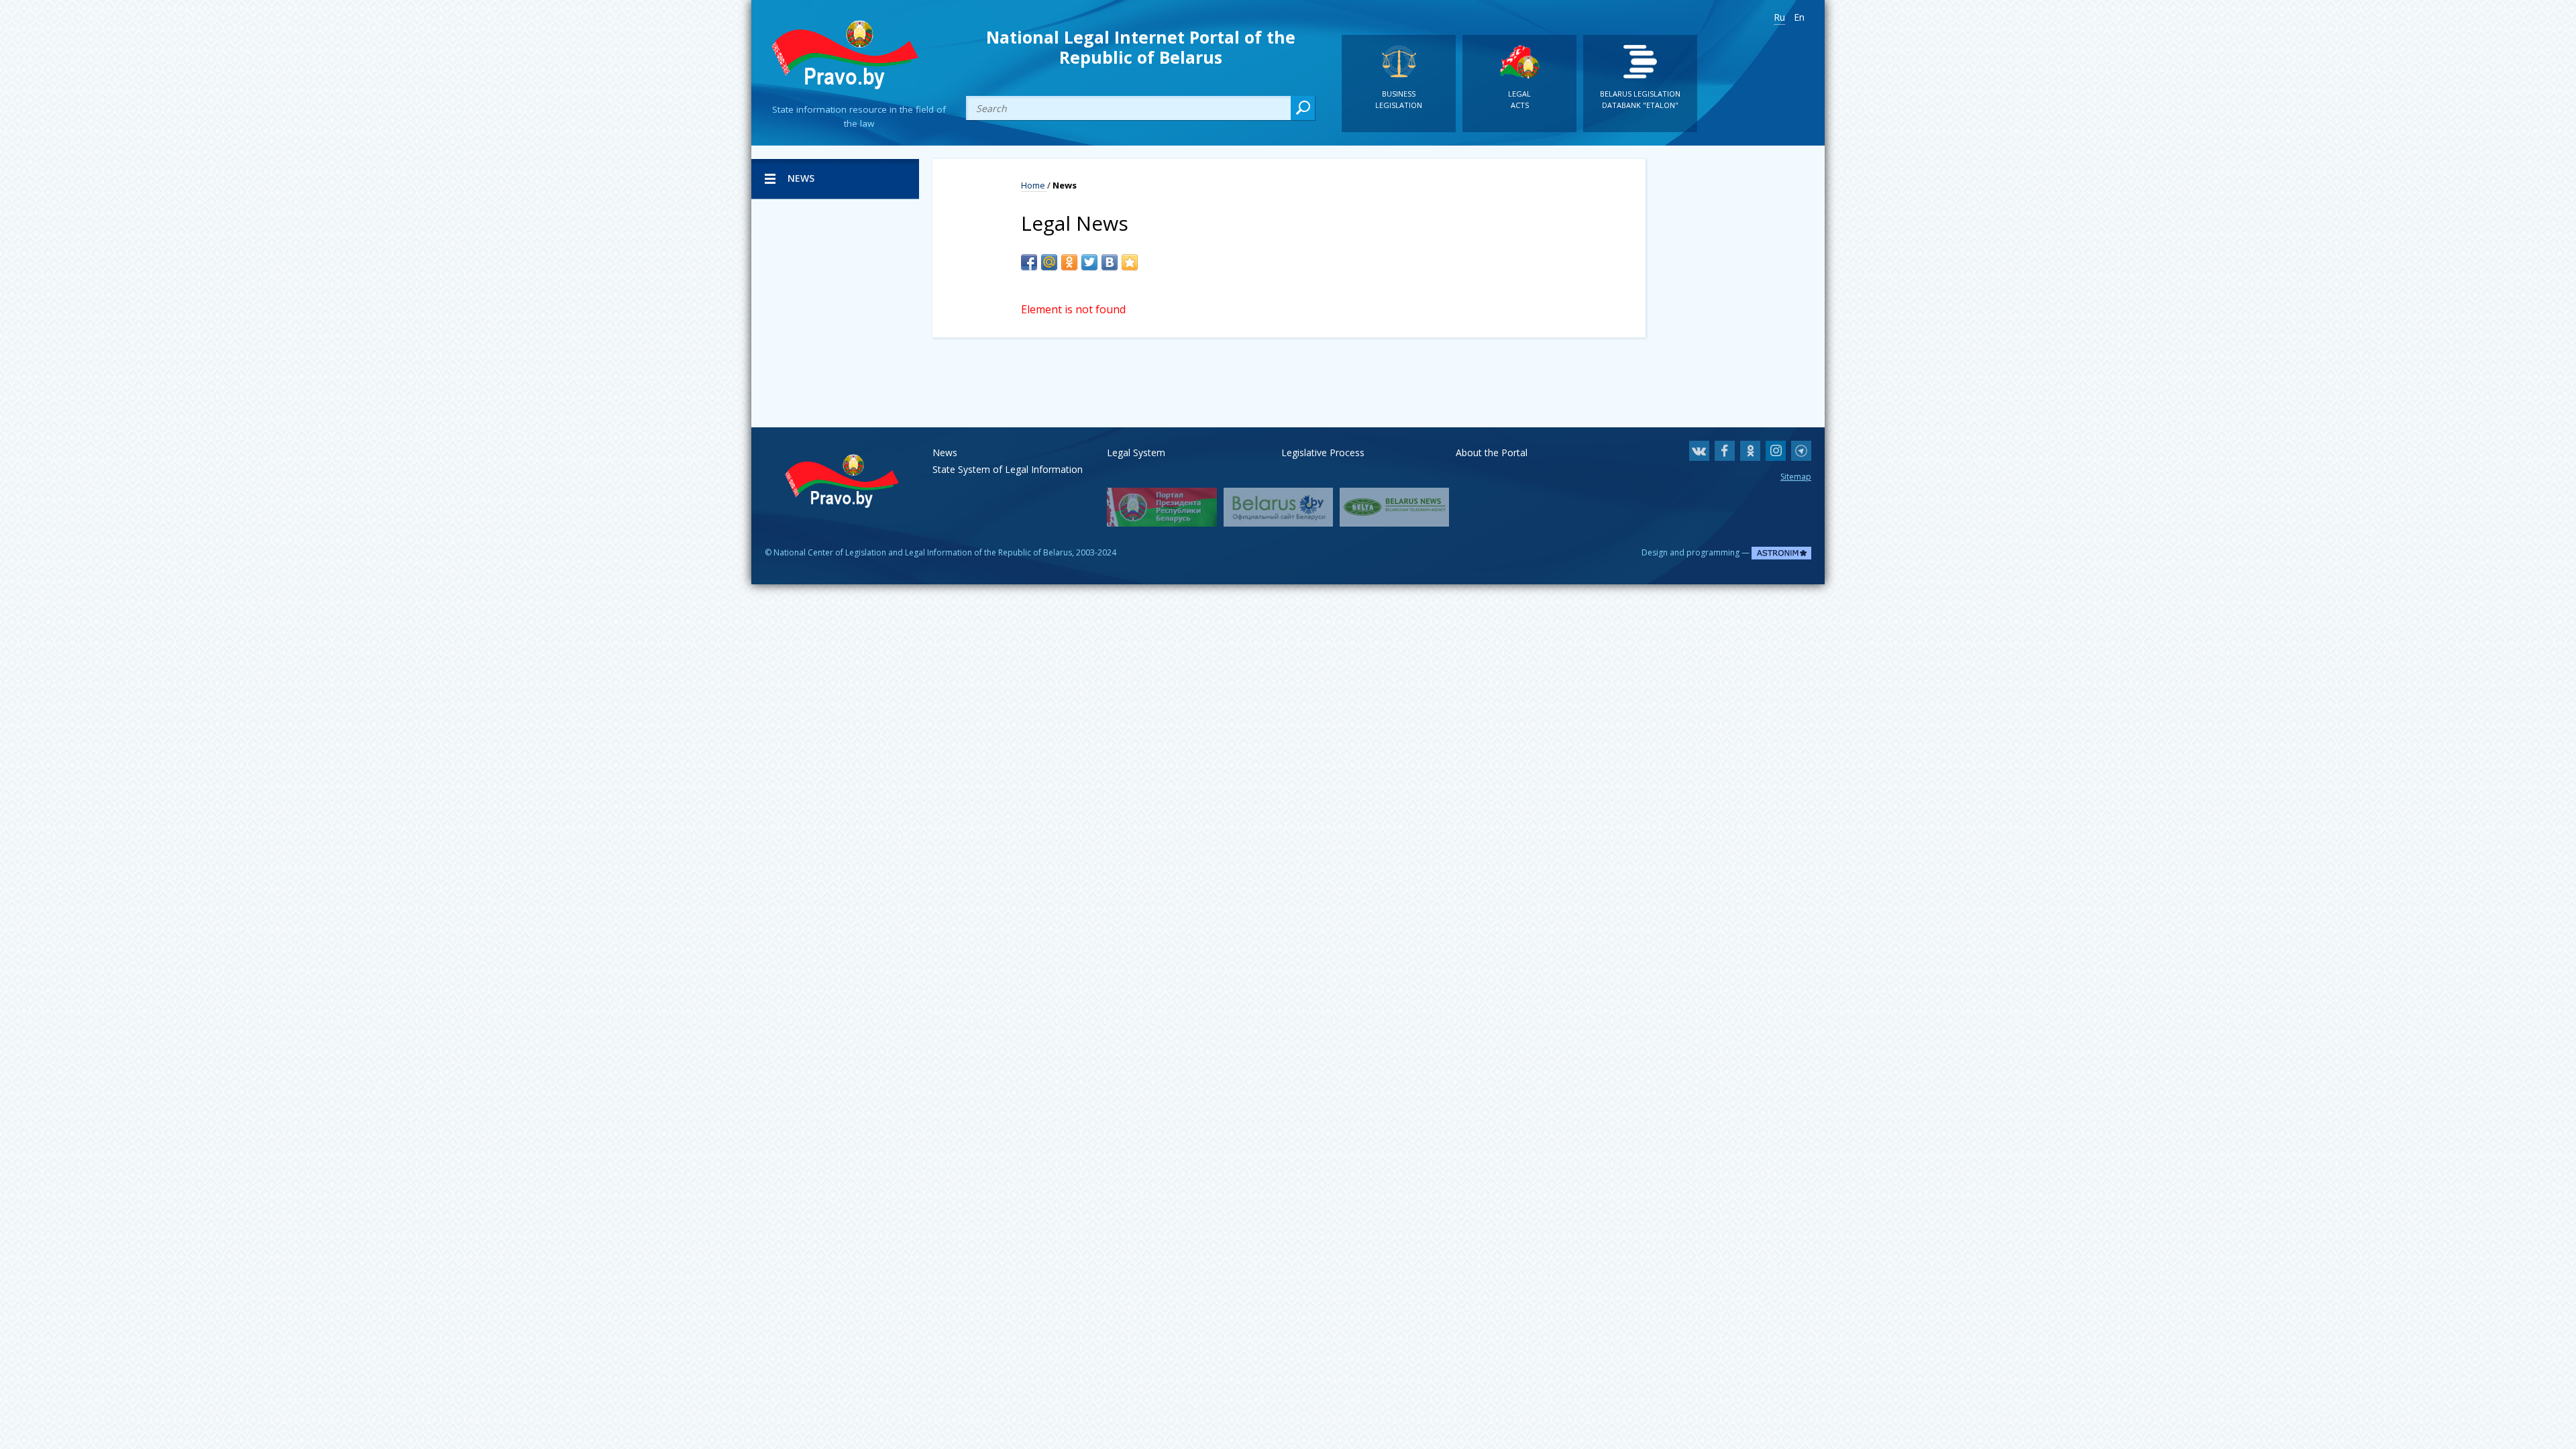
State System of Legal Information (1008, 469)
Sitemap (1796, 477)
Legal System (1136, 452)
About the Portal (1492, 452)
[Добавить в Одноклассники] (1069, 262)
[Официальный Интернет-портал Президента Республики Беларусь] (1162, 507)
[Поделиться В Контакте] (1110, 262)
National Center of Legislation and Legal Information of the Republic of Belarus (923, 552)
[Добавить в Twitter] (1089, 262)
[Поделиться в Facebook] (1029, 262)
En (1799, 17)
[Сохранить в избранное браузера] (1130, 262)
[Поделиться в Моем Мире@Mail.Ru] (1049, 262)
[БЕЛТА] (1394, 507)
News (945, 452)
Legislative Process (1323, 452)
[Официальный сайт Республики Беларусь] (1278, 507)
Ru (1779, 17)
